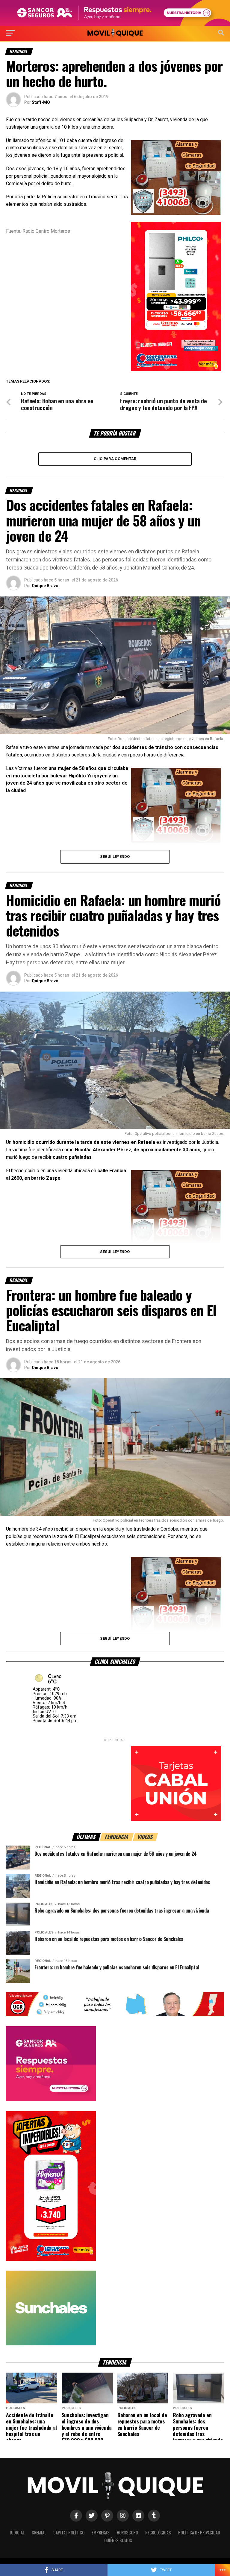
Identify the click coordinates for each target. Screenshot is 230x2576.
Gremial (39, 2532)
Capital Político (69, 2532)
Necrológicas (158, 2532)
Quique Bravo (45, 586)
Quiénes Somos (118, 2540)
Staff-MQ (41, 102)
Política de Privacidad (199, 2532)
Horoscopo (127, 2532)
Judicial (17, 2532)
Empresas (101, 2532)
